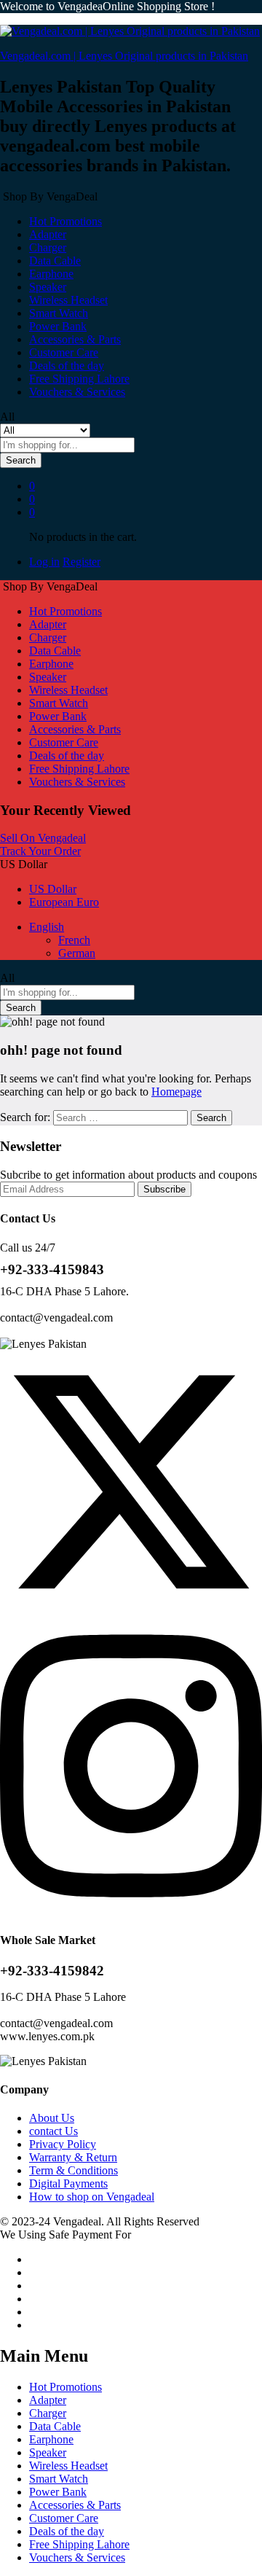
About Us (52, 2118)
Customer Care (64, 352)
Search (21, 460)
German (77, 953)
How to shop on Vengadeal (92, 2197)
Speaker (48, 287)
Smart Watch (59, 313)
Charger (48, 247)
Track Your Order (40, 851)
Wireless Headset (68, 300)
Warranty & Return (73, 2157)
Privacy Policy (63, 2144)
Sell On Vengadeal (43, 838)
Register (82, 562)
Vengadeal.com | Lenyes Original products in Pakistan (124, 56)
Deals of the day (67, 366)
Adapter (48, 234)
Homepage (176, 1092)
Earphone (51, 274)
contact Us (53, 2131)
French (74, 940)
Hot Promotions (65, 221)
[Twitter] (131, 1609)
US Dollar (53, 889)
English (47, 927)
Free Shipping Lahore (79, 379)
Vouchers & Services (77, 392)
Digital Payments (68, 2183)
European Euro (64, 902)
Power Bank (58, 326)
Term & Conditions (74, 2170)
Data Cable (55, 261)
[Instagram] (131, 1912)
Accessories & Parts (75, 339)
